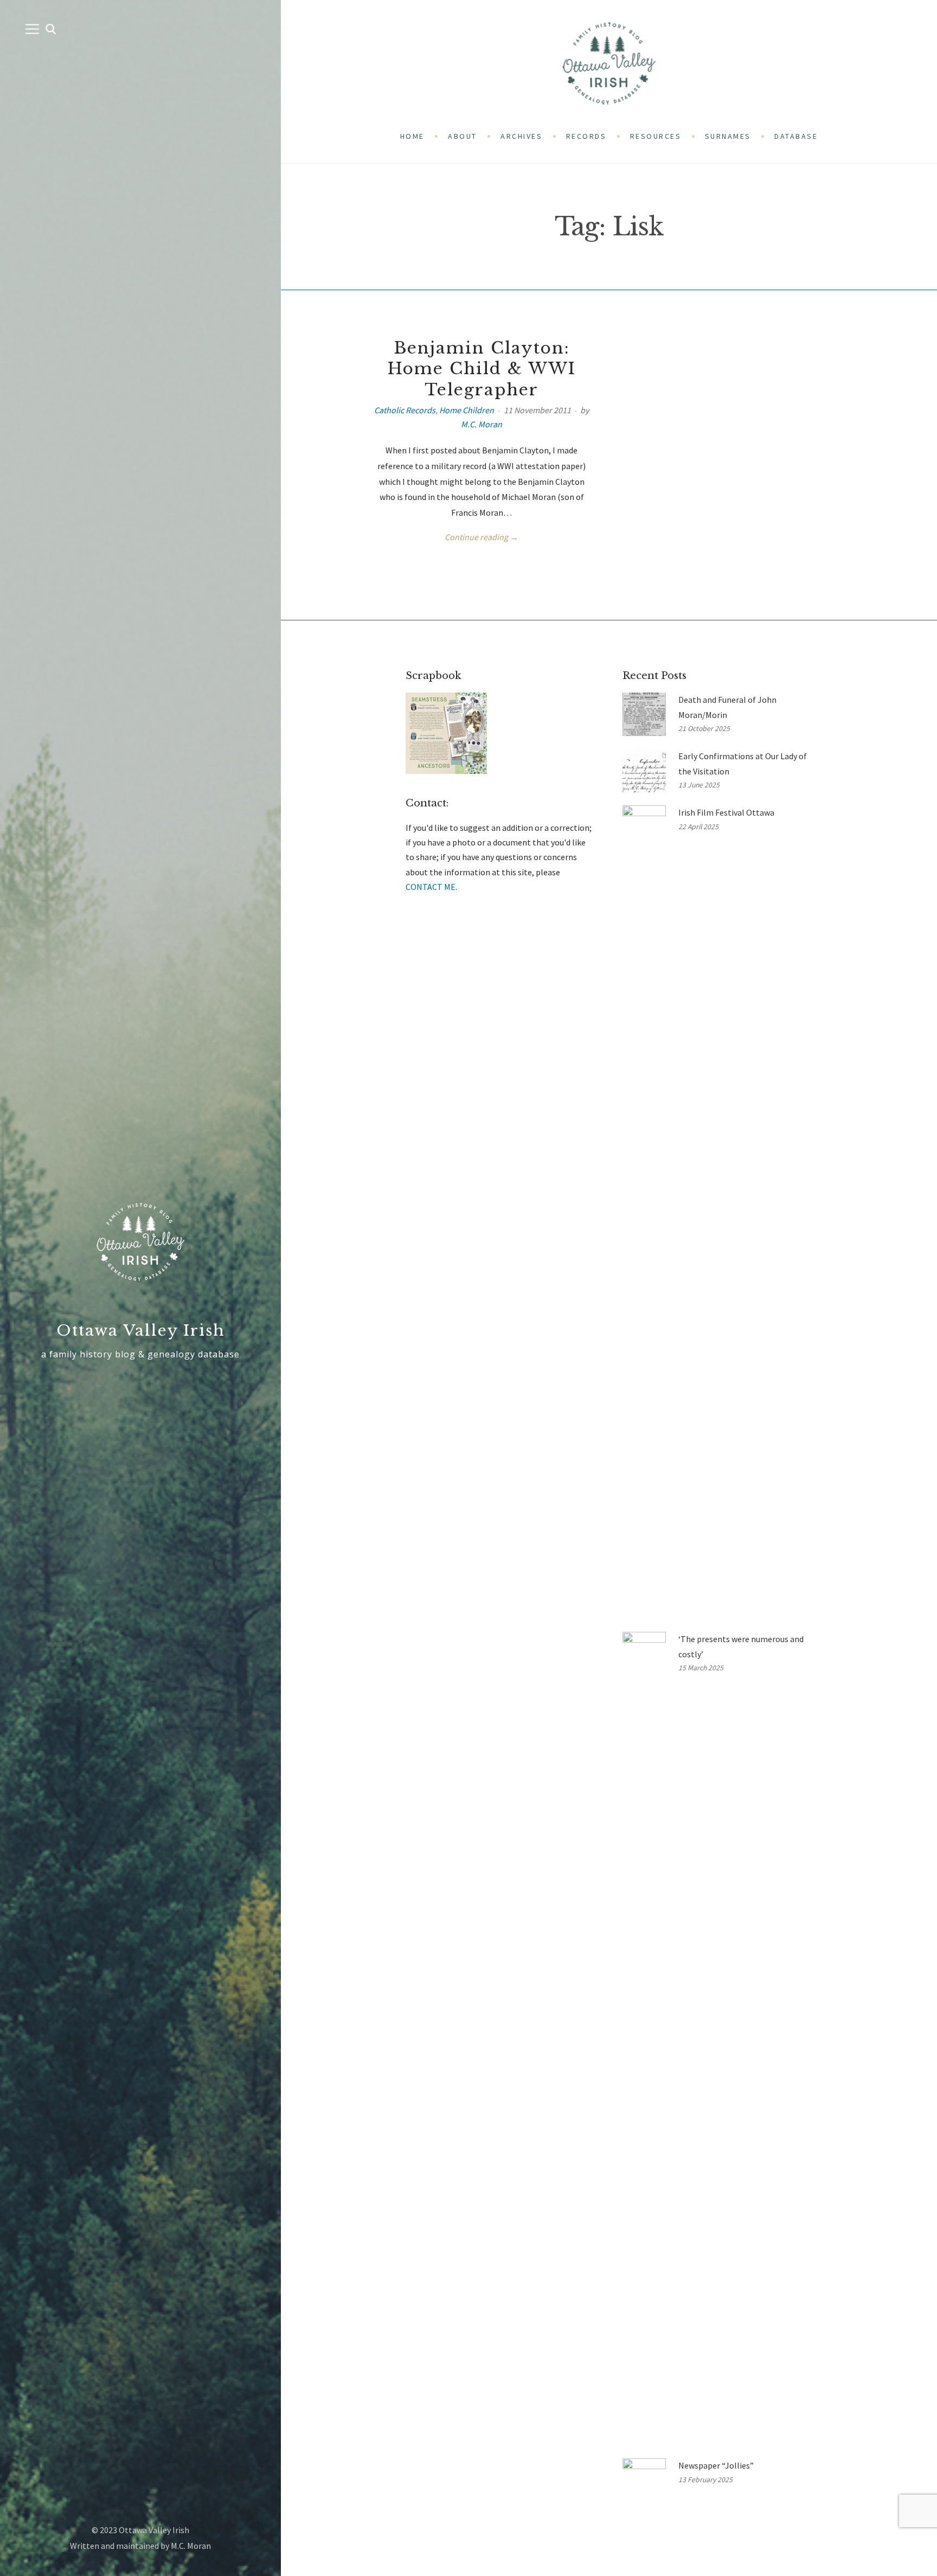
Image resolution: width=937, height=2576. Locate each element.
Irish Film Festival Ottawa (726, 812)
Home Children (467, 410)
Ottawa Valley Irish (141, 1331)
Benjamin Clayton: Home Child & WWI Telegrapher (482, 369)
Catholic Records (405, 410)
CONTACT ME (431, 887)
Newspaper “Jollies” (716, 2465)
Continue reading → (482, 537)
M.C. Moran (482, 424)
